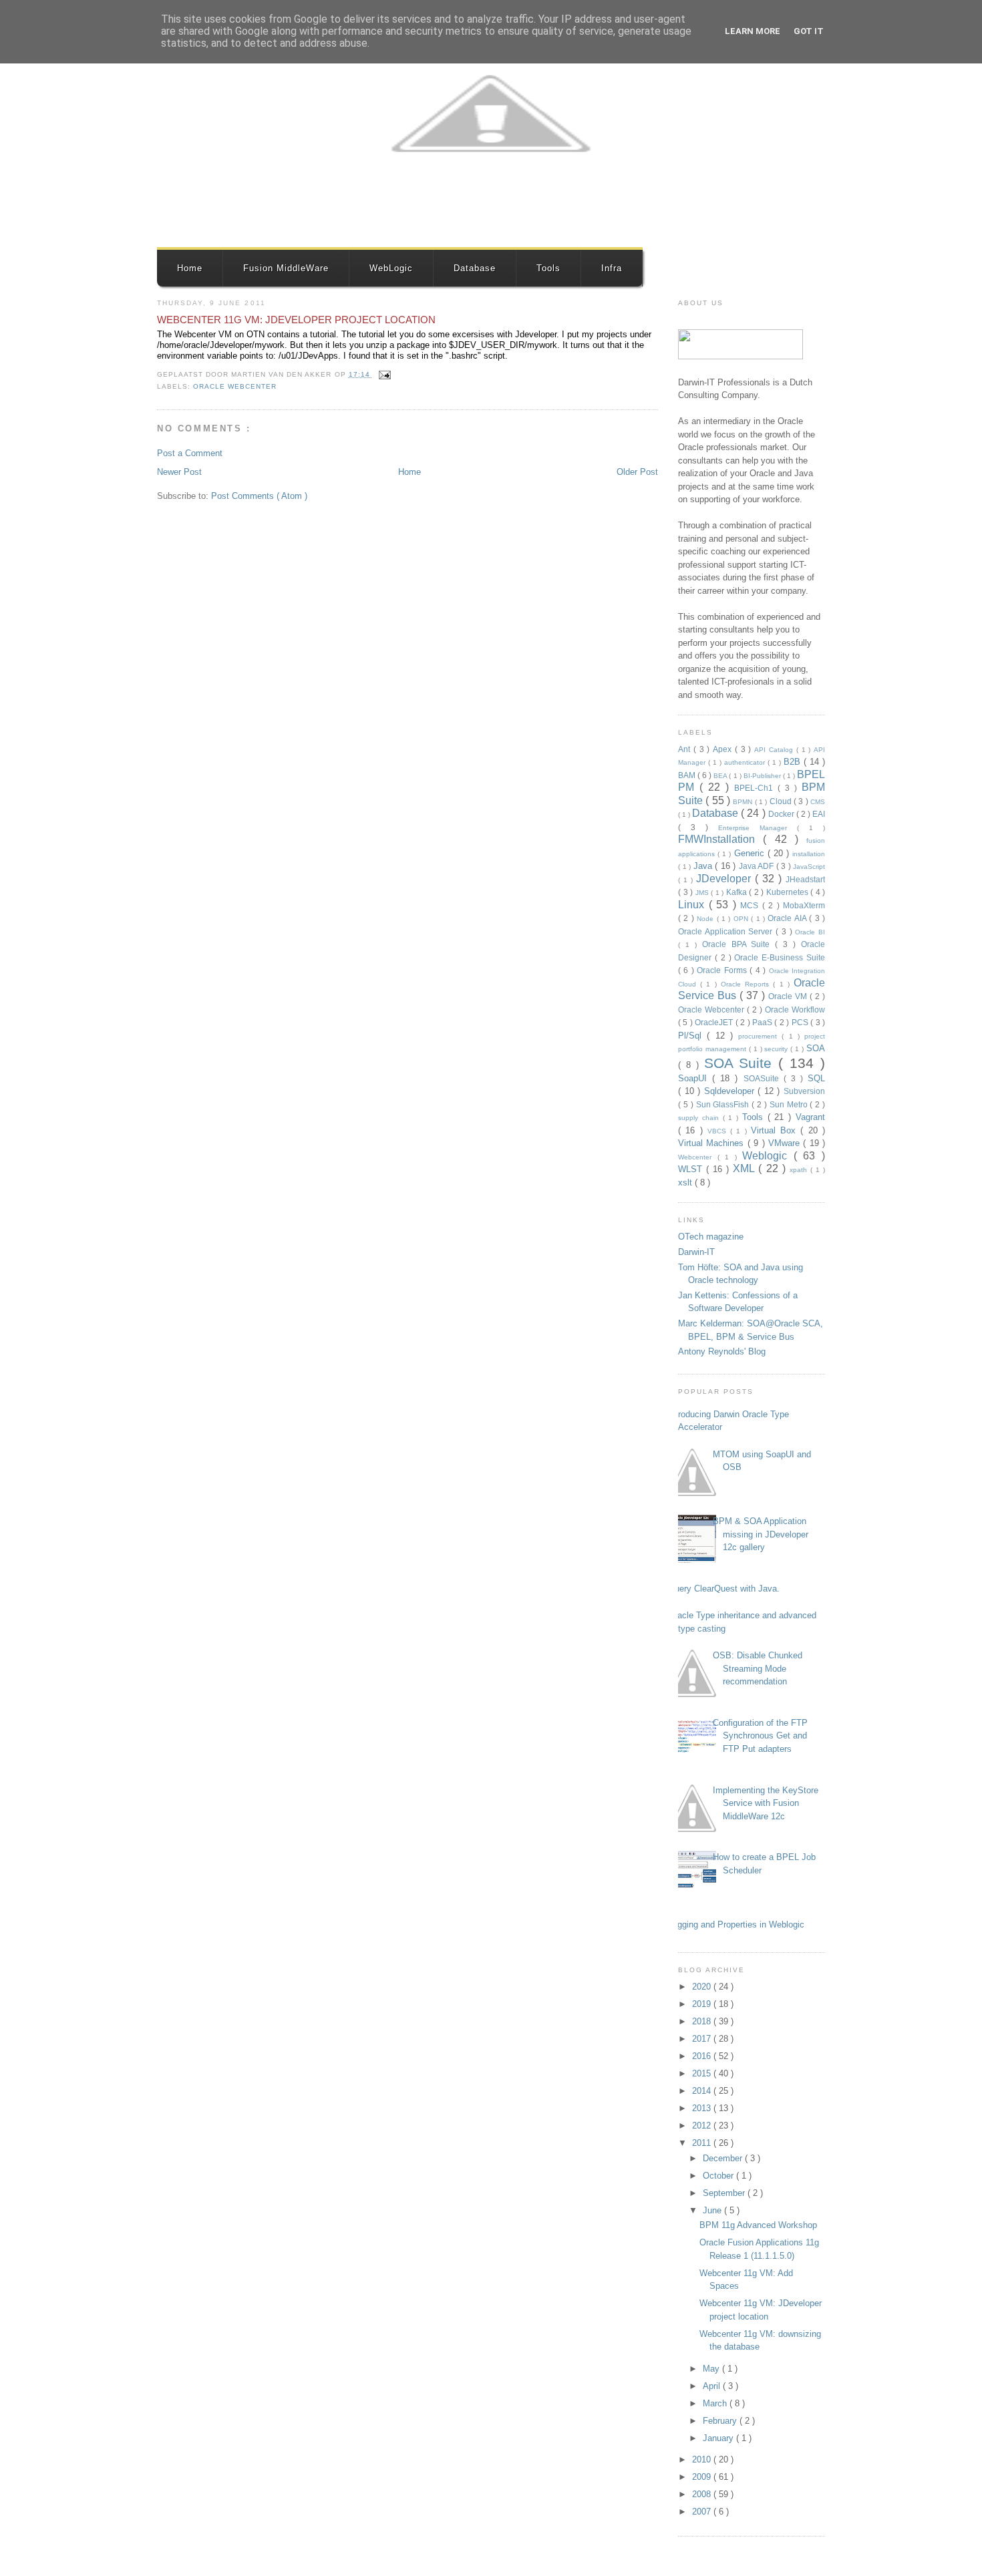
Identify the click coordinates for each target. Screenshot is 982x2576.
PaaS (763, 1022)
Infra (612, 268)
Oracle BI (810, 932)
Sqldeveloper (731, 1091)
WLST (692, 1169)
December (724, 2158)
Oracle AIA (788, 918)
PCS (801, 1022)
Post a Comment (190, 453)
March (716, 2403)
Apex (724, 749)
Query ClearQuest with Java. (724, 1589)
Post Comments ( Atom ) (259, 496)
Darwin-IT (696, 1252)
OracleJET (715, 1022)
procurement (760, 1036)
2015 (703, 2073)
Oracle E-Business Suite (780, 957)
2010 (703, 2459)
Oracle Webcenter (235, 386)
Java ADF (758, 866)
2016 (703, 2056)
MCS (751, 905)
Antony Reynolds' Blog (722, 1351)
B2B (794, 762)
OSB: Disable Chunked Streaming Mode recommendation (758, 1668)
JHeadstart (805, 879)
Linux (693, 905)
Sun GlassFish (724, 1104)
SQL (816, 1078)
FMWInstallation (720, 839)
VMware (786, 1143)
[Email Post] (383, 374)
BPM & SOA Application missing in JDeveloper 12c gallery (761, 1534)
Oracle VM (789, 996)
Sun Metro (790, 1104)
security (777, 1049)
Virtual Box (776, 1130)
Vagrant (810, 1117)
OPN (742, 919)
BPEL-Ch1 (756, 788)
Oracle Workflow (795, 1009)
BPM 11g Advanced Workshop (758, 2225)
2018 (703, 2021)
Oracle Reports (747, 984)
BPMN (744, 802)
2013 (703, 2108)
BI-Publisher (763, 776)
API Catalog (775, 750)
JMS (703, 893)
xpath (800, 1170)
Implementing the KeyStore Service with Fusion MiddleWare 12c (766, 1803)
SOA (816, 1048)
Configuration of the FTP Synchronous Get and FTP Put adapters (760, 1736)
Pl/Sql (692, 1036)
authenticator (746, 762)
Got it (809, 31)
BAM (688, 775)
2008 (703, 2494)
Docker (782, 814)
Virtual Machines (713, 1143)
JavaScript (809, 867)
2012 (703, 2126)
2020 (703, 1987)
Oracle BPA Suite (739, 944)
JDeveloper (725, 879)
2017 (703, 2039)
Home (190, 268)
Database (475, 268)
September (725, 2193)
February (721, 2421)
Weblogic (768, 1156)
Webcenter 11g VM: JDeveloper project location (296, 320)
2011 (703, 2143)
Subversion (804, 1091)
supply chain (700, 1118)
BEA (721, 776)
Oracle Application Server (727, 931)
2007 (703, 2512)
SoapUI (695, 1078)
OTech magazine (711, 1237)
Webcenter (698, 1157)
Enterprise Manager (758, 828)
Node (706, 919)
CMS (818, 802)
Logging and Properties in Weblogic (736, 1924)
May (712, 2369)
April (713, 2386)
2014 (703, 2091)
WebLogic (391, 268)
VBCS (719, 1131)
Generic (751, 853)
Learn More (753, 31)
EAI (819, 814)
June (713, 2210)
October (719, 2176)
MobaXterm (804, 905)
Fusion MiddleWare (286, 268)
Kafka (738, 892)
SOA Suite (742, 1063)
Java (704, 866)
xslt (686, 1182)
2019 (703, 2004)
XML (746, 1168)
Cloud (782, 801)
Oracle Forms (723, 970)
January (719, 2438)
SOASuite (764, 1078)
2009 (703, 2477)
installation (809, 854)
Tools (548, 268)
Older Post (637, 472)
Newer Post (179, 472)
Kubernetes (789, 892)
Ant (686, 749)
